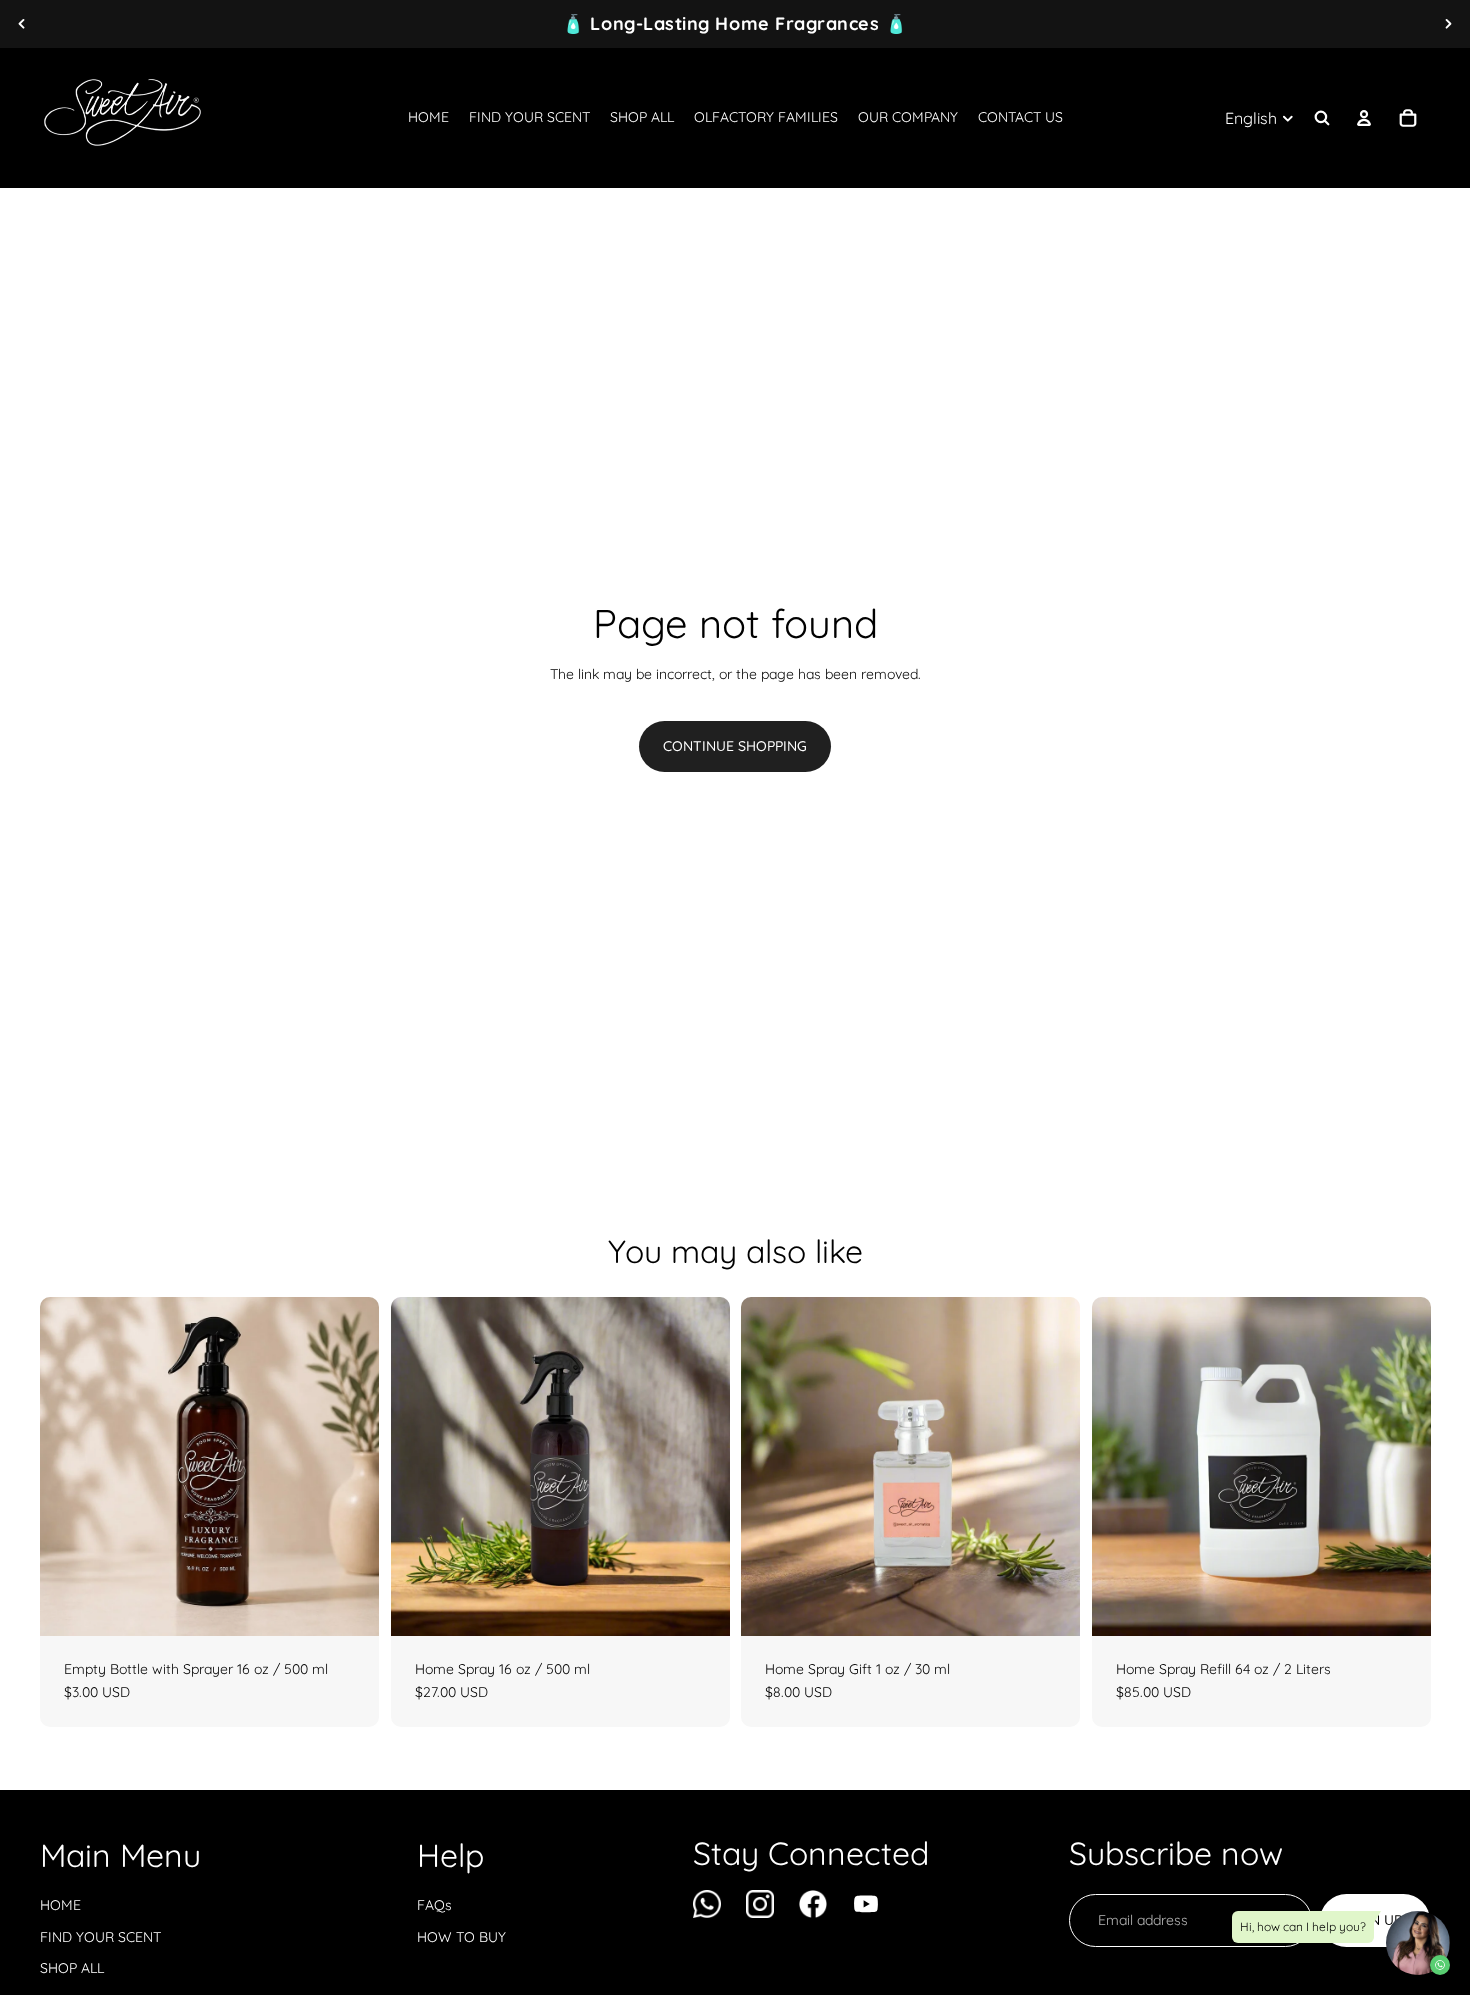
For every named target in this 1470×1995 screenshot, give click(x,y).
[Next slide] (1448, 24)
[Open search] (1322, 118)
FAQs (434, 1905)
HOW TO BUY (461, 1937)
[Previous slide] (22, 24)
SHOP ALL (72, 1968)
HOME (60, 1905)
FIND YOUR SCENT (100, 1937)
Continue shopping (735, 746)
